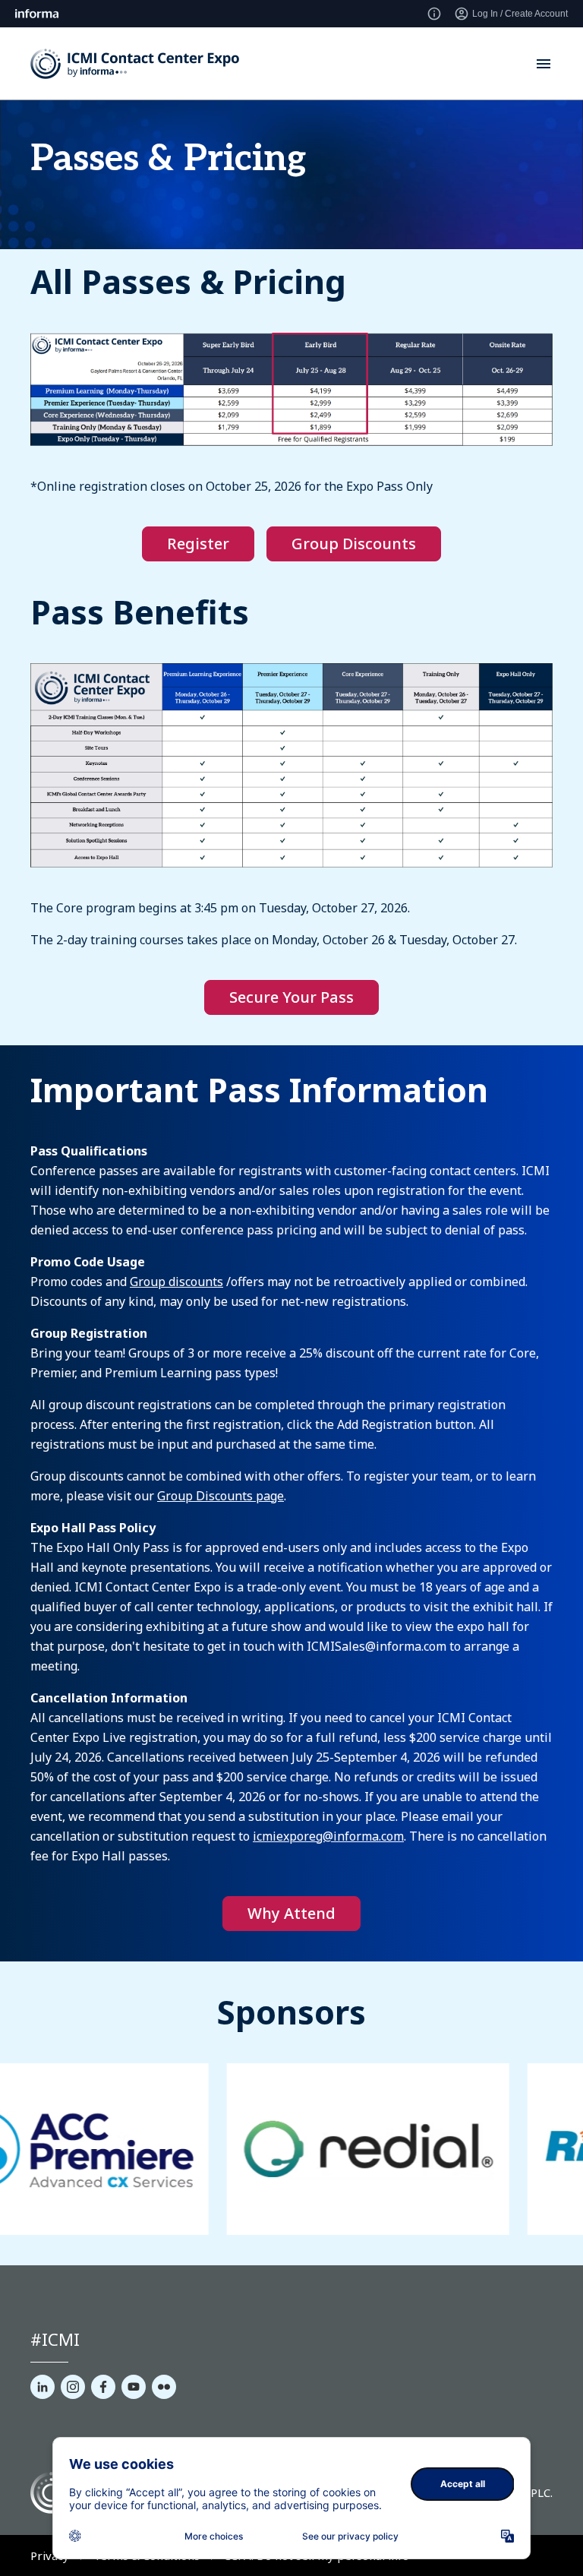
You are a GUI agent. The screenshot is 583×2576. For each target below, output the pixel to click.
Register (198, 544)
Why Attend (291, 1913)
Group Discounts (354, 544)
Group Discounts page (221, 1496)
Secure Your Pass (291, 997)
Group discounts (176, 1282)
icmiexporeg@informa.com (328, 1836)
